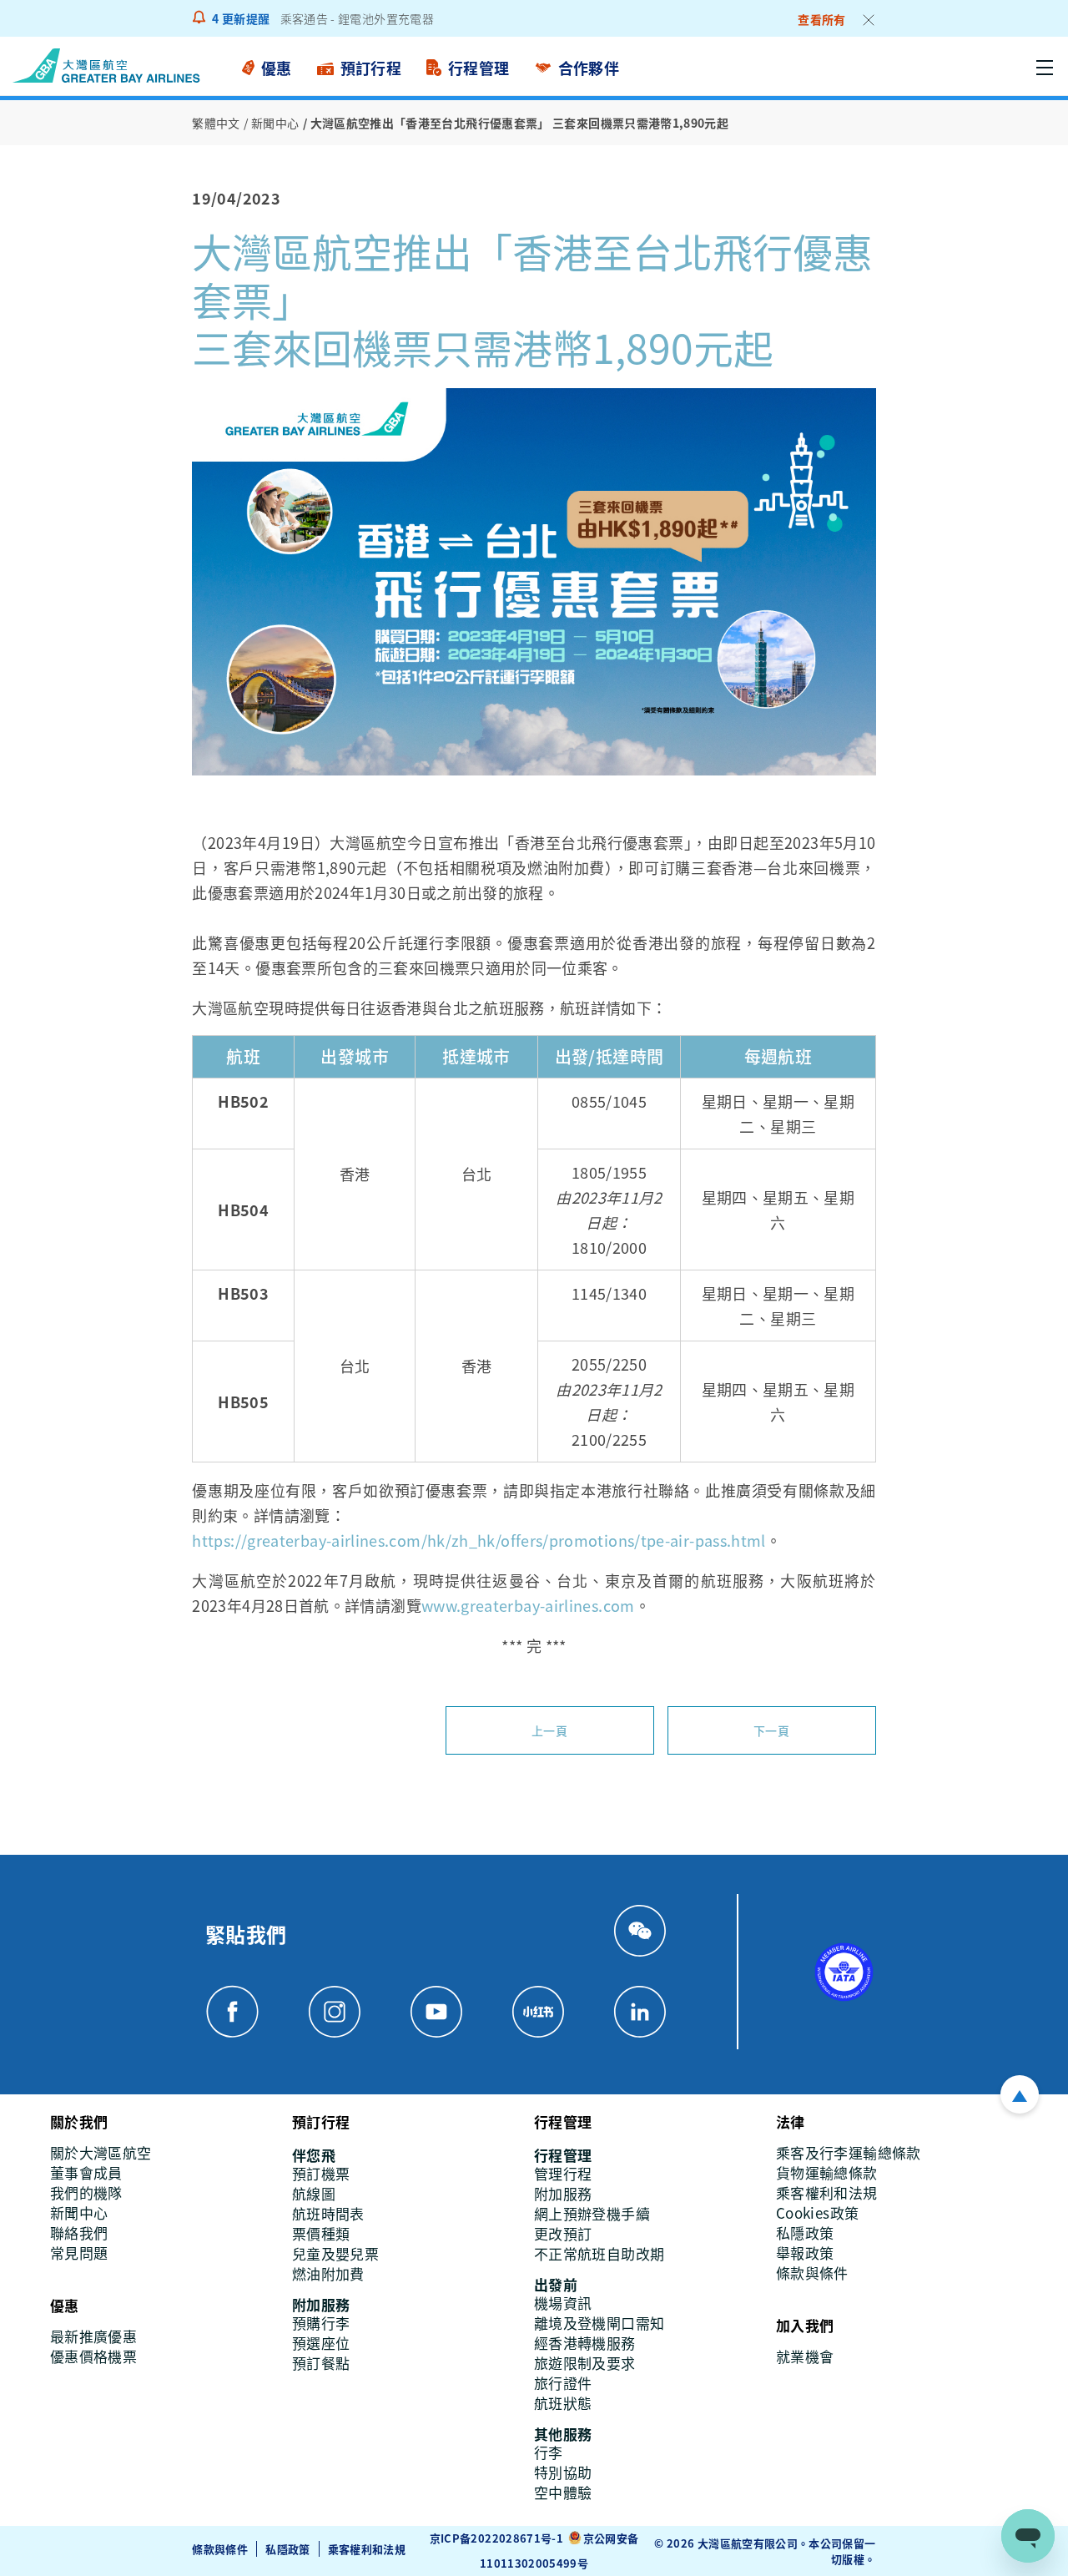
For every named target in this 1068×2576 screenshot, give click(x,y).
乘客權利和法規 (367, 2549)
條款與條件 (220, 2549)
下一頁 (771, 1730)
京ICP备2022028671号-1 (496, 2538)
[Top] (1020, 2094)
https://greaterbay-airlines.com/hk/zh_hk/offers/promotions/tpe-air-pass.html (479, 1540)
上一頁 (549, 1730)
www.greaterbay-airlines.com (528, 1605)
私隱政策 (287, 2549)
